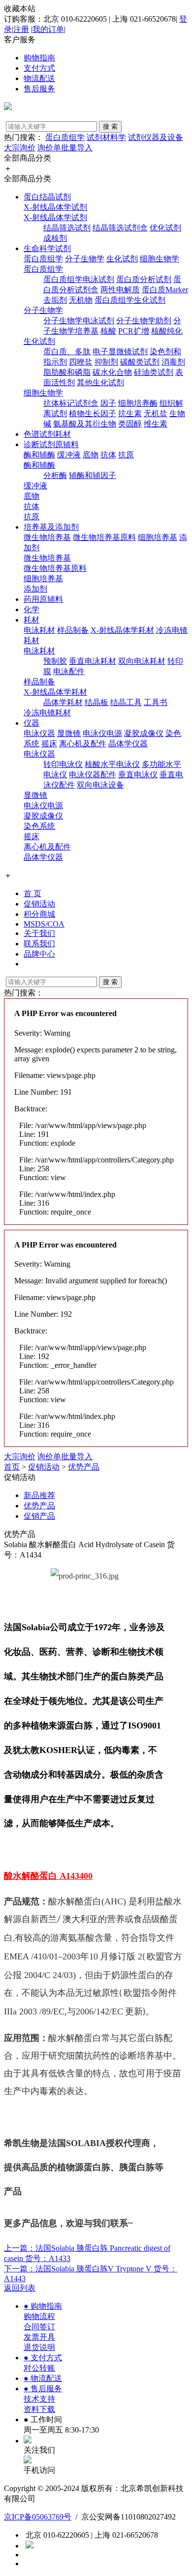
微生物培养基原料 (104, 537)
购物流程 (39, 2316)
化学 (32, 609)
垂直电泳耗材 (93, 661)
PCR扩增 (134, 331)
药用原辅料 (43, 599)
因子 (108, 403)
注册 (21, 29)
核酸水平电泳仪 (112, 764)
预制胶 (55, 661)
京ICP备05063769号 (38, 2517)
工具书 (156, 702)
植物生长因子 (93, 413)
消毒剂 (173, 362)
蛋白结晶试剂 (47, 197)
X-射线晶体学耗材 (122, 630)
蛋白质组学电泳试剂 (79, 279)
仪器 (32, 723)
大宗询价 (20, 148)
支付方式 (39, 68)
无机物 (81, 300)
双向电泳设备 (100, 785)
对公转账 (39, 2368)
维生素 (156, 424)
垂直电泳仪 (138, 775)
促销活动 (39, 904)
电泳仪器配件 (93, 775)
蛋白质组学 (65, 137)
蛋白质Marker (165, 290)
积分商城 (39, 914)
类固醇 (130, 424)
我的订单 (48, 29)
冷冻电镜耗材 (47, 713)
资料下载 (39, 2409)
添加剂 (35, 589)
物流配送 (39, 78)
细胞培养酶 (138, 403)
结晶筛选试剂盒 (120, 228)
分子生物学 (85, 259)
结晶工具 (126, 702)
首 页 (32, 893)
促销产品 (39, 1516)
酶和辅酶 (39, 455)
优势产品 (84, 1467)
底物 (91, 455)
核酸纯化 (167, 331)
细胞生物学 (160, 259)
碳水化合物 (112, 372)
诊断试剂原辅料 (51, 444)
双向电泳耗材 (142, 661)
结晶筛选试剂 (67, 228)
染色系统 (39, 826)
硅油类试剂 (154, 372)
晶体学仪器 (128, 744)
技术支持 (39, 2399)
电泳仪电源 (102, 733)
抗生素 (130, 413)
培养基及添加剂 (51, 527)
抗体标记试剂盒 (71, 403)
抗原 (126, 455)
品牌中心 (39, 954)
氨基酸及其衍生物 (85, 424)
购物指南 (39, 58)
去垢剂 (55, 300)
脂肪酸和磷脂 (67, 372)
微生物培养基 (47, 537)
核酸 (108, 331)
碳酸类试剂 (140, 362)
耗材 (32, 620)
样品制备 (73, 630)
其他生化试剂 (100, 382)
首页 (12, 1467)
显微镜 (69, 733)
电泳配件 (69, 671)
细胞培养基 (158, 537)
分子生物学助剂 (144, 321)
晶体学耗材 (63, 702)
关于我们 (39, 933)
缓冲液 (69, 455)
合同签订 (39, 2327)
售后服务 (39, 89)
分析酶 (55, 475)
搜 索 (110, 127)
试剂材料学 (106, 137)
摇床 (49, 744)
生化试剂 (122, 259)
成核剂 (55, 238)
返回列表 (20, 2288)
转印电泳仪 (63, 764)
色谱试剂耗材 (47, 434)
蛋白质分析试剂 (144, 279)
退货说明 (39, 2347)
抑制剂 (106, 362)
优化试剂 (165, 228)
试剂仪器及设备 (156, 137)
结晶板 (96, 702)
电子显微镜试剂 (120, 352)
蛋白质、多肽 (67, 352)
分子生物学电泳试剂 (79, 321)
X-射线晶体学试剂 (55, 207)
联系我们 (39, 944)
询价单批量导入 (65, 148)
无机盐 (156, 413)
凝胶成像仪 (144, 733)
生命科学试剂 (47, 248)
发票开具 (39, 2337)
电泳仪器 (39, 733)
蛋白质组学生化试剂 (130, 300)
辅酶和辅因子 (93, 475)
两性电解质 (120, 290)
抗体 (108, 455)
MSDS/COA (44, 924)
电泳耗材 (39, 630)
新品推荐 (39, 1495)
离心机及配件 (83, 744)
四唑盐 (81, 362)
